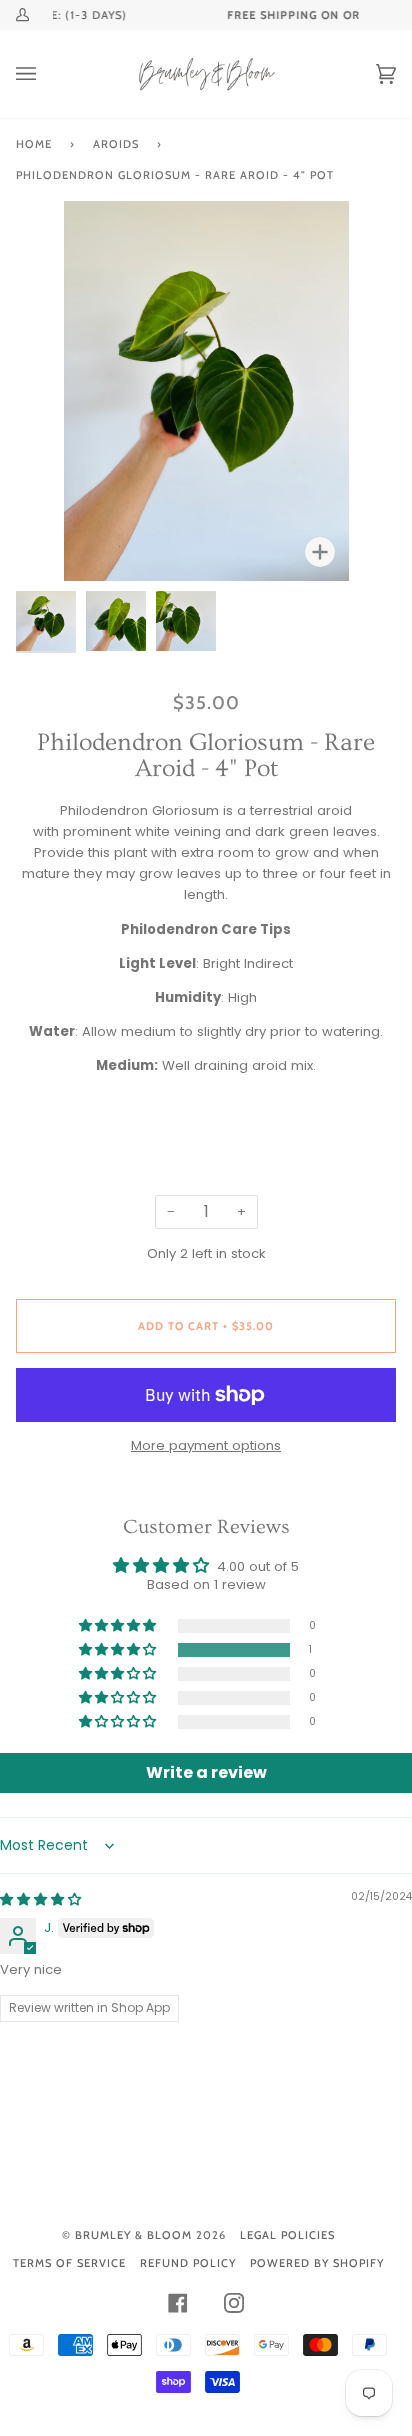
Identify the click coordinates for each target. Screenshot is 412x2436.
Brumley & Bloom (133, 2235)
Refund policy (188, 2263)
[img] (40, 1899)
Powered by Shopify (317, 2263)
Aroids (116, 144)
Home (34, 144)
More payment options (206, 1445)
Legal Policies (287, 2235)
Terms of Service (69, 2263)
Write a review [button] (206, 1772)
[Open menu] (46, 74)
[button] (119, 1650)
